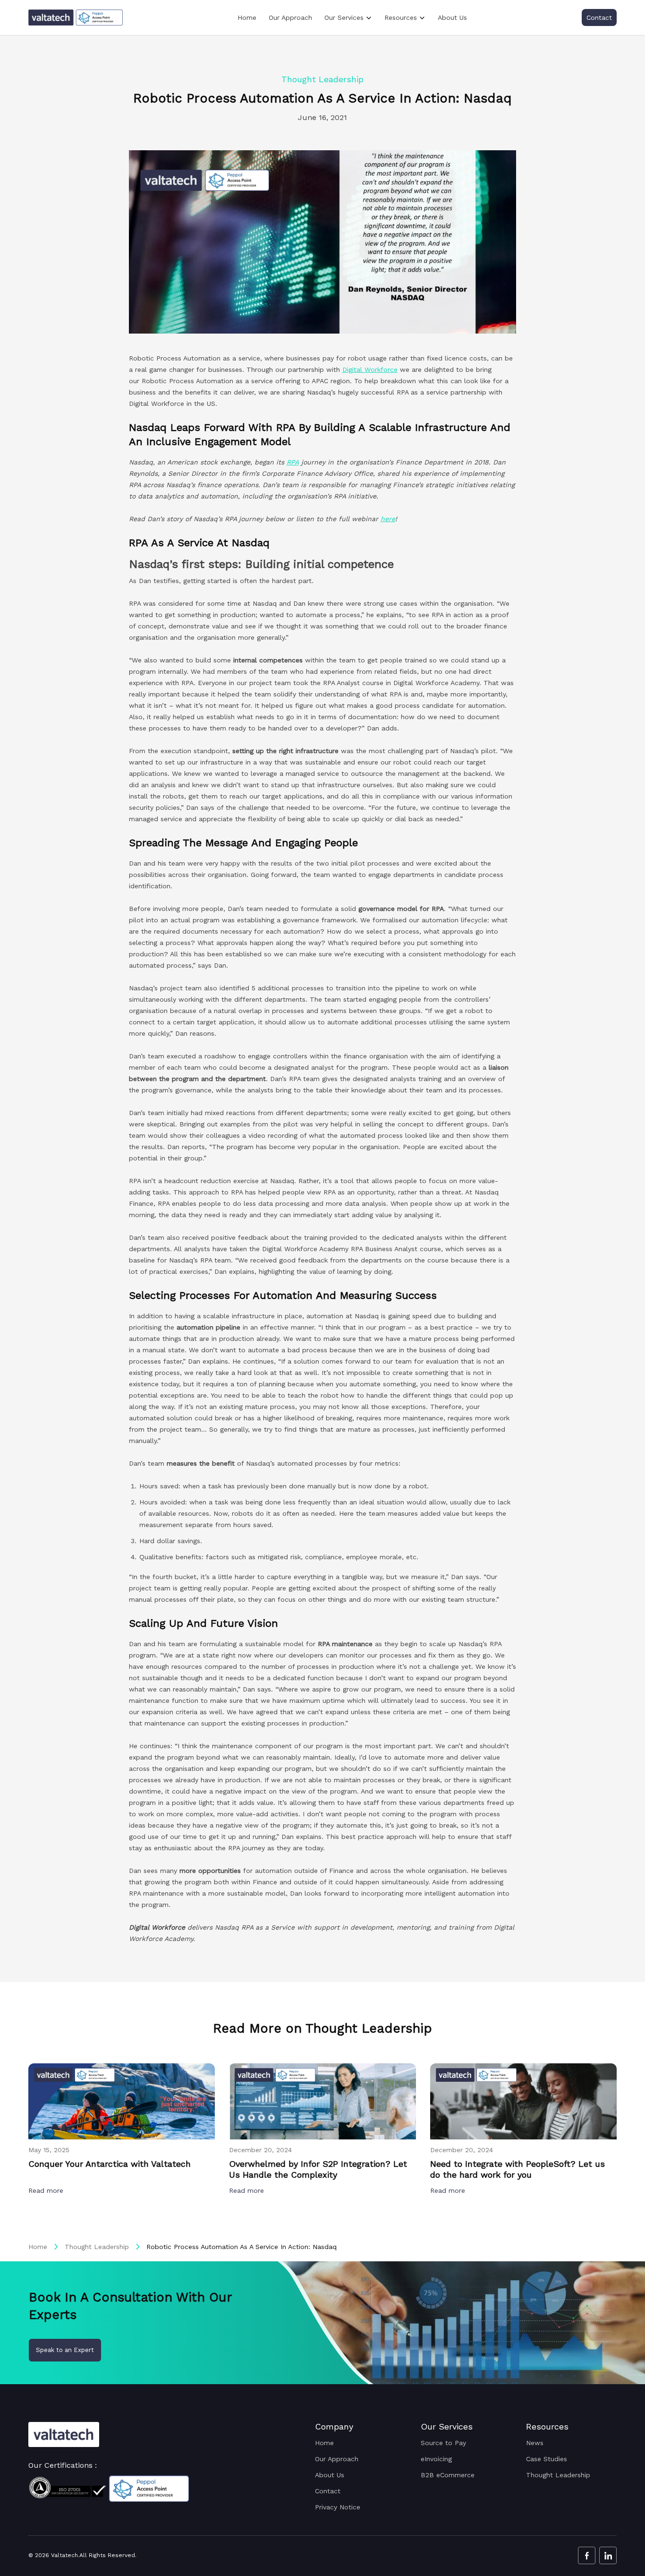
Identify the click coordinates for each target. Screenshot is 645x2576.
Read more (47, 2190)
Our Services (344, 17)
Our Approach (290, 17)
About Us (452, 17)
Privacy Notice (338, 2507)
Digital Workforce (370, 369)
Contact (599, 17)
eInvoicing (436, 2459)
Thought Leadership (97, 2247)
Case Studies (547, 2459)
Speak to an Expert (65, 2350)
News (535, 2443)
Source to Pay (443, 2443)
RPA (293, 462)
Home (247, 17)
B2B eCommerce (448, 2475)
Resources (401, 17)
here (388, 519)
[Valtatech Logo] (64, 2434)
